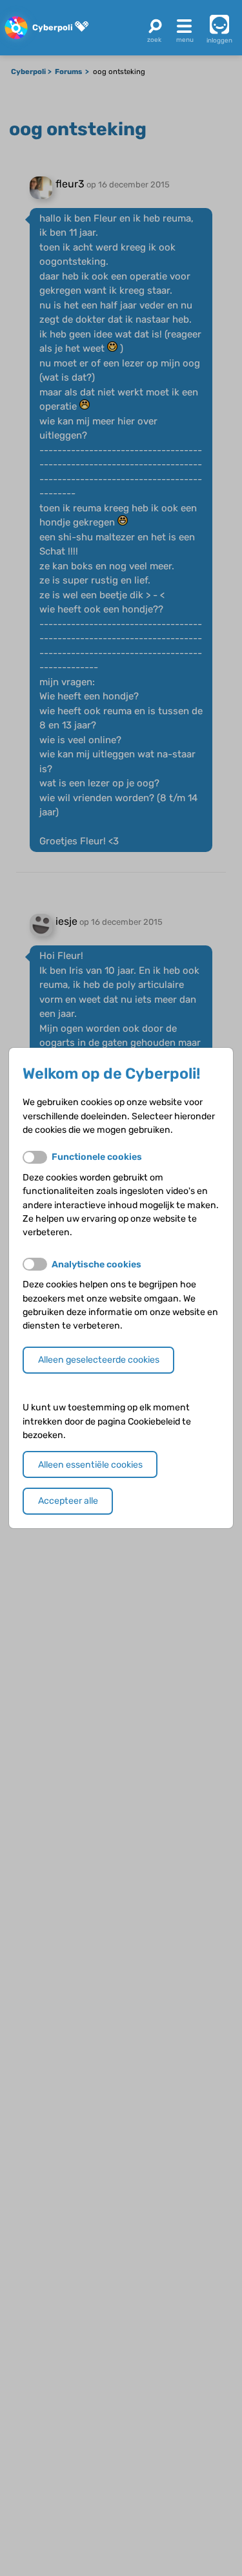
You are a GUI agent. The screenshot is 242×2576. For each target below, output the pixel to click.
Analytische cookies (96, 1264)
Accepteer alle (68, 1501)
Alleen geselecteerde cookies (99, 1360)
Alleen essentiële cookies (90, 1465)
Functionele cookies (97, 1157)
